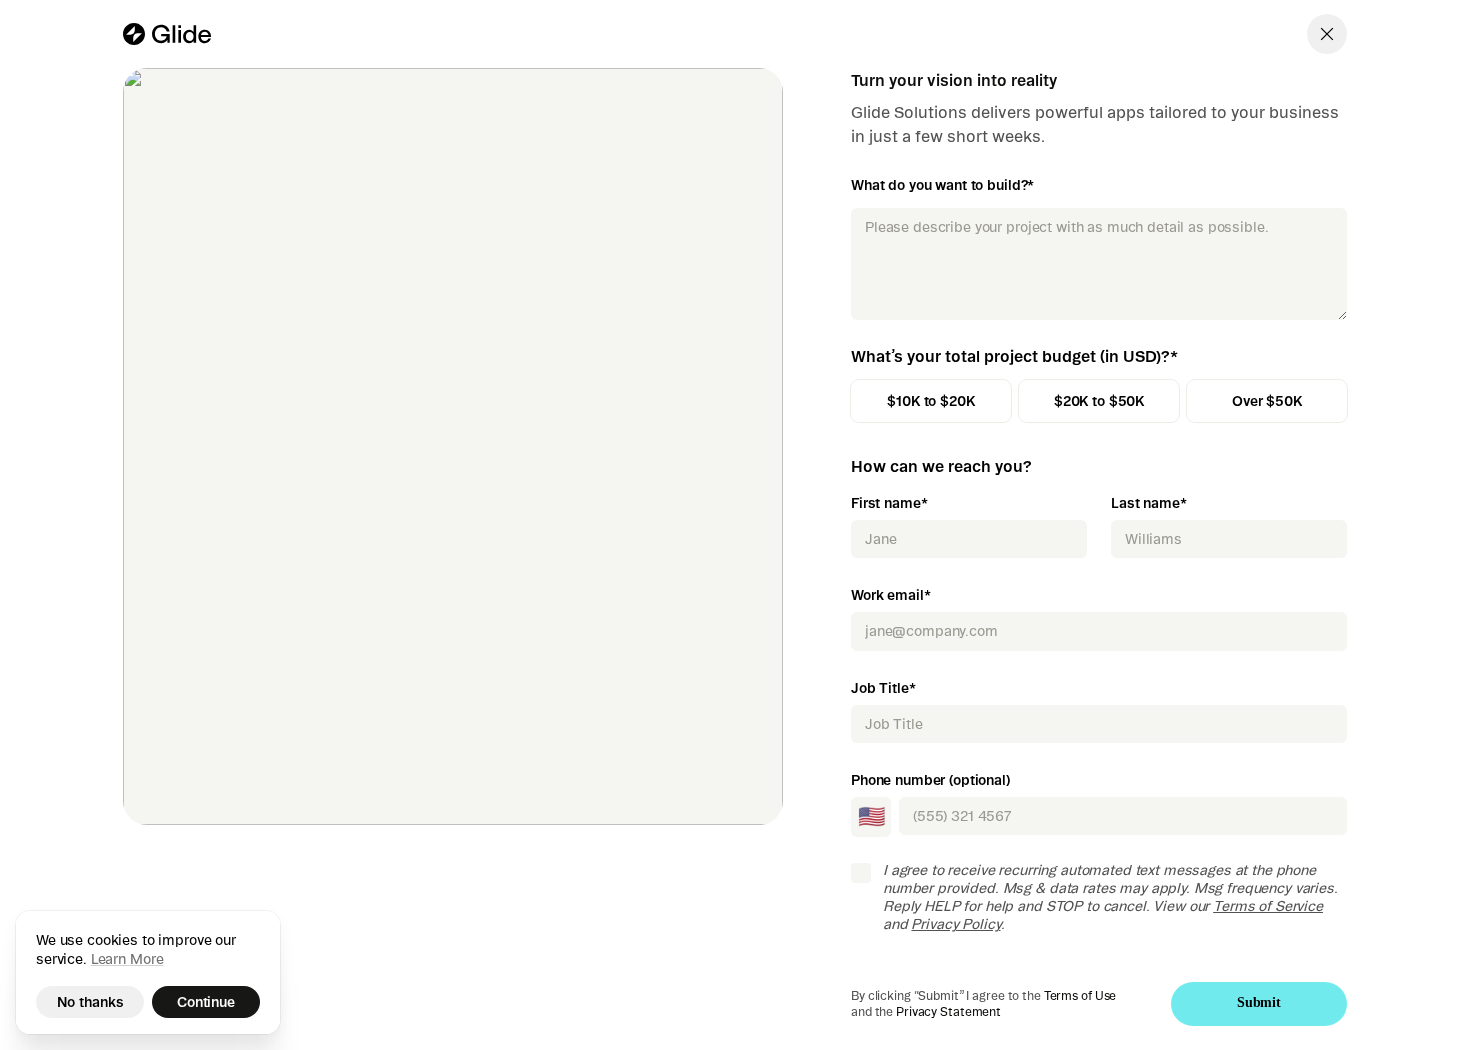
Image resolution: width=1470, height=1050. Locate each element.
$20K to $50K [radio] (1099, 401)
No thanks (90, 1002)
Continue (206, 1002)
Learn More (127, 959)
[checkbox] (861, 873)
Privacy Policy (955, 924)
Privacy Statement (948, 1011)
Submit (1259, 1002)
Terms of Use (1080, 995)
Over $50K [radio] (1267, 401)
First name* (889, 503)
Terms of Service (1268, 906)
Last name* (1149, 503)
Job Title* (883, 688)
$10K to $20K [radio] (930, 401)
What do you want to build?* (942, 185)
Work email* (890, 595)
